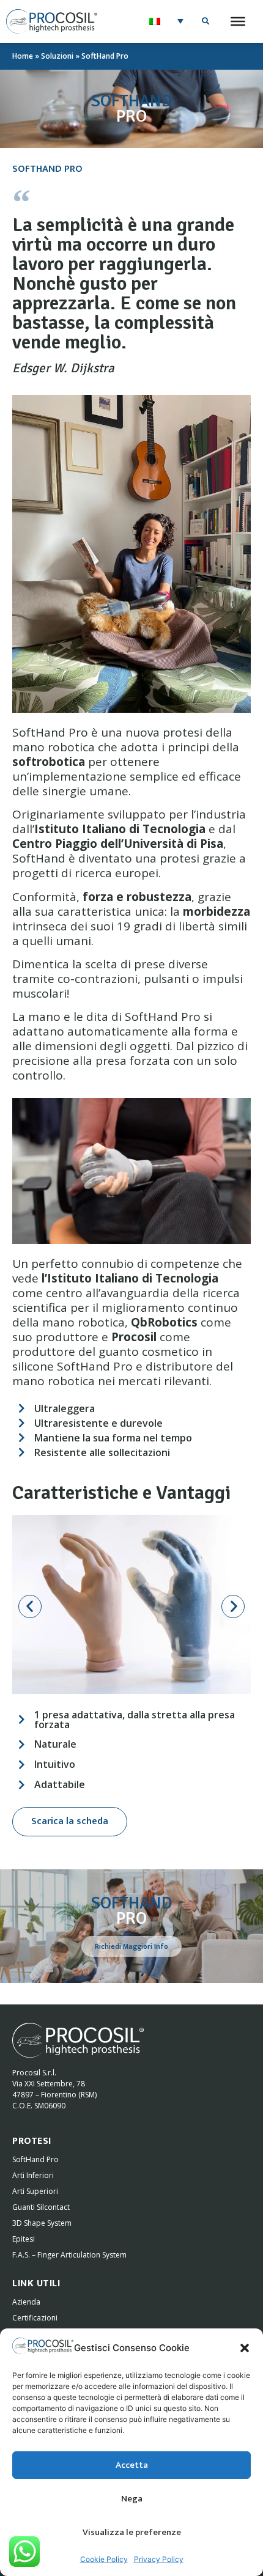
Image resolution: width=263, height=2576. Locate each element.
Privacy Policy (159, 2559)
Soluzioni (57, 56)
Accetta (132, 2465)
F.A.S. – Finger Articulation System (69, 2255)
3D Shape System (42, 2223)
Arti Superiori (35, 2191)
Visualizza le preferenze (132, 2532)
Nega (132, 2499)
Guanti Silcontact (41, 2207)
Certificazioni (35, 2318)
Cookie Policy (104, 2559)
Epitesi (24, 2239)
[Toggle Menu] (238, 21)
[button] (245, 2348)
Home (23, 56)
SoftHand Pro (35, 2159)
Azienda (26, 2302)
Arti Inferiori (33, 2175)
